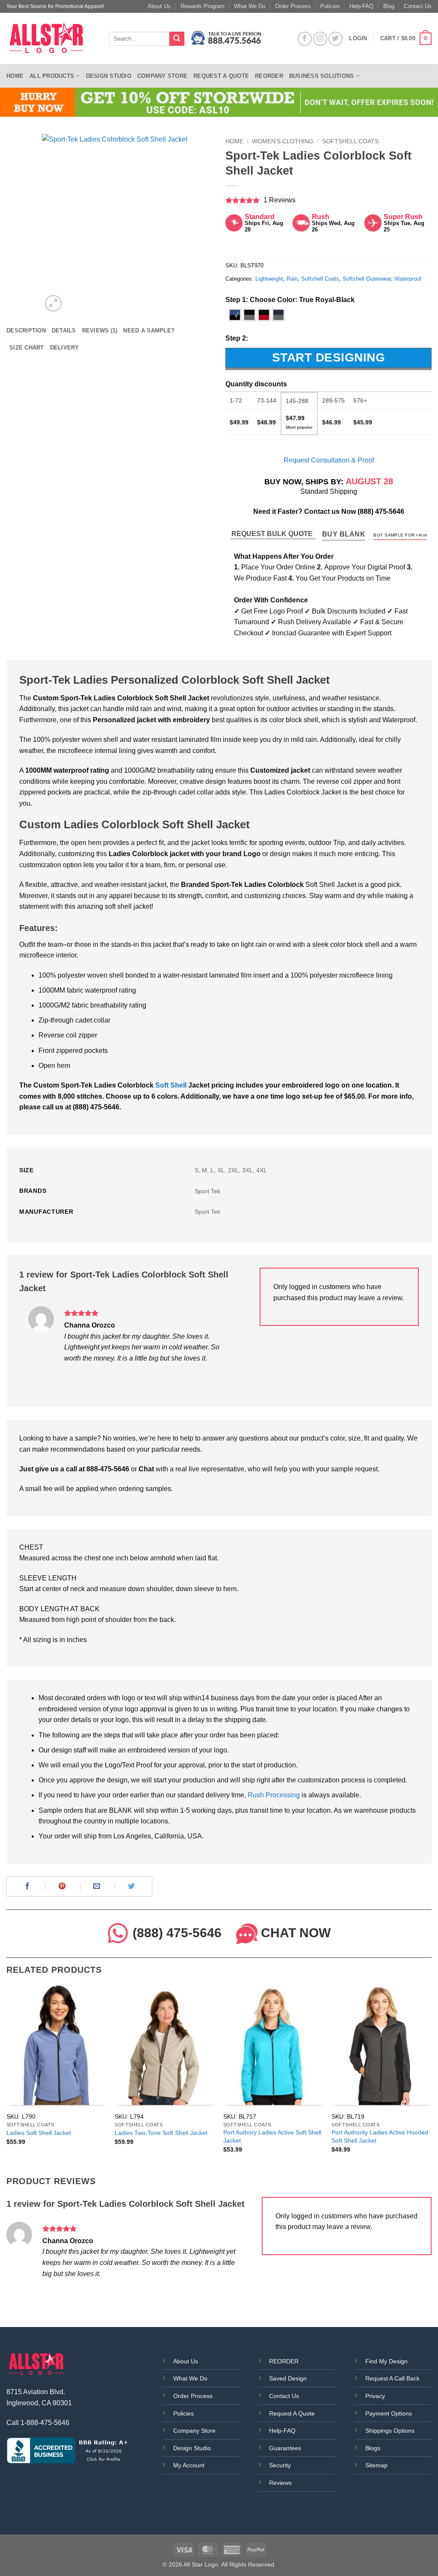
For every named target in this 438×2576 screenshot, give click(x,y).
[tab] (26, 331)
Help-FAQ (361, 6)
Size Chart (27, 348)
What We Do (250, 6)
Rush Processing (274, 1795)
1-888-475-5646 (45, 2423)
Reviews (280, 2483)
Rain (292, 279)
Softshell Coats (350, 141)
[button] (406, 39)
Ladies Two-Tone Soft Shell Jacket (161, 2133)
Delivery (65, 348)
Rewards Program (203, 6)
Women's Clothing (283, 141)
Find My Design (386, 2361)
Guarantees (285, 2448)
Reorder (269, 76)
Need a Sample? (149, 331)
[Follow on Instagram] (320, 39)
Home (15, 76)
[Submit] (177, 39)
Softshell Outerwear (367, 279)
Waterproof (408, 279)
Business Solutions (322, 76)
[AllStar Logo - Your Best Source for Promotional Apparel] (51, 39)
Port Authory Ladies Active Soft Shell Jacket (272, 2136)
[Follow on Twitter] (336, 39)
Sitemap (376, 2465)
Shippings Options (390, 2431)
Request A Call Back (392, 2378)
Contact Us (418, 6)
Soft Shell (171, 1085)
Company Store (162, 76)
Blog (389, 6)
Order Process (293, 6)
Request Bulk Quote (273, 534)
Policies (330, 6)
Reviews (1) (100, 331)
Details (64, 331)
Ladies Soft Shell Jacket (39, 2133)
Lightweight (269, 279)
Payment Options (389, 2413)
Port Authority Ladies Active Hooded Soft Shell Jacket (380, 2136)
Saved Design (288, 2378)
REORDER (284, 2361)
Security (280, 2465)
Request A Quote (292, 2413)
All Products (52, 76)
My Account (189, 2465)
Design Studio (109, 76)
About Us (159, 6)
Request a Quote (221, 76)
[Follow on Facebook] (305, 39)
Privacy (375, 2396)
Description (26, 331)
